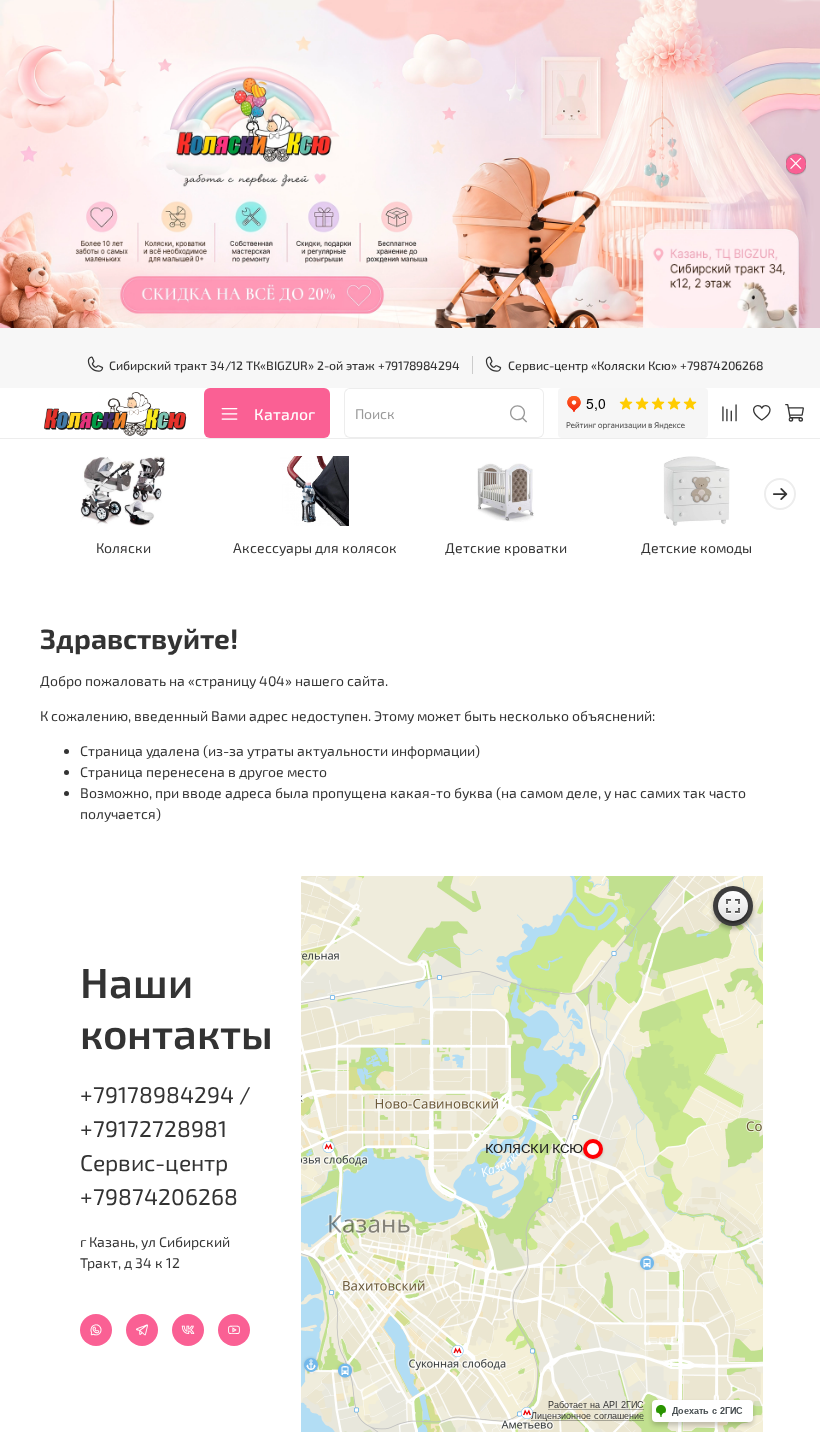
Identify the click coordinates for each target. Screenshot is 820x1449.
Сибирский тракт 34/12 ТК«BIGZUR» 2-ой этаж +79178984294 (284, 365)
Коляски (123, 546)
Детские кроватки (506, 546)
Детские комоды (696, 546)
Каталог (284, 413)
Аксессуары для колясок (315, 546)
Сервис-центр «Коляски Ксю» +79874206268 (635, 365)
